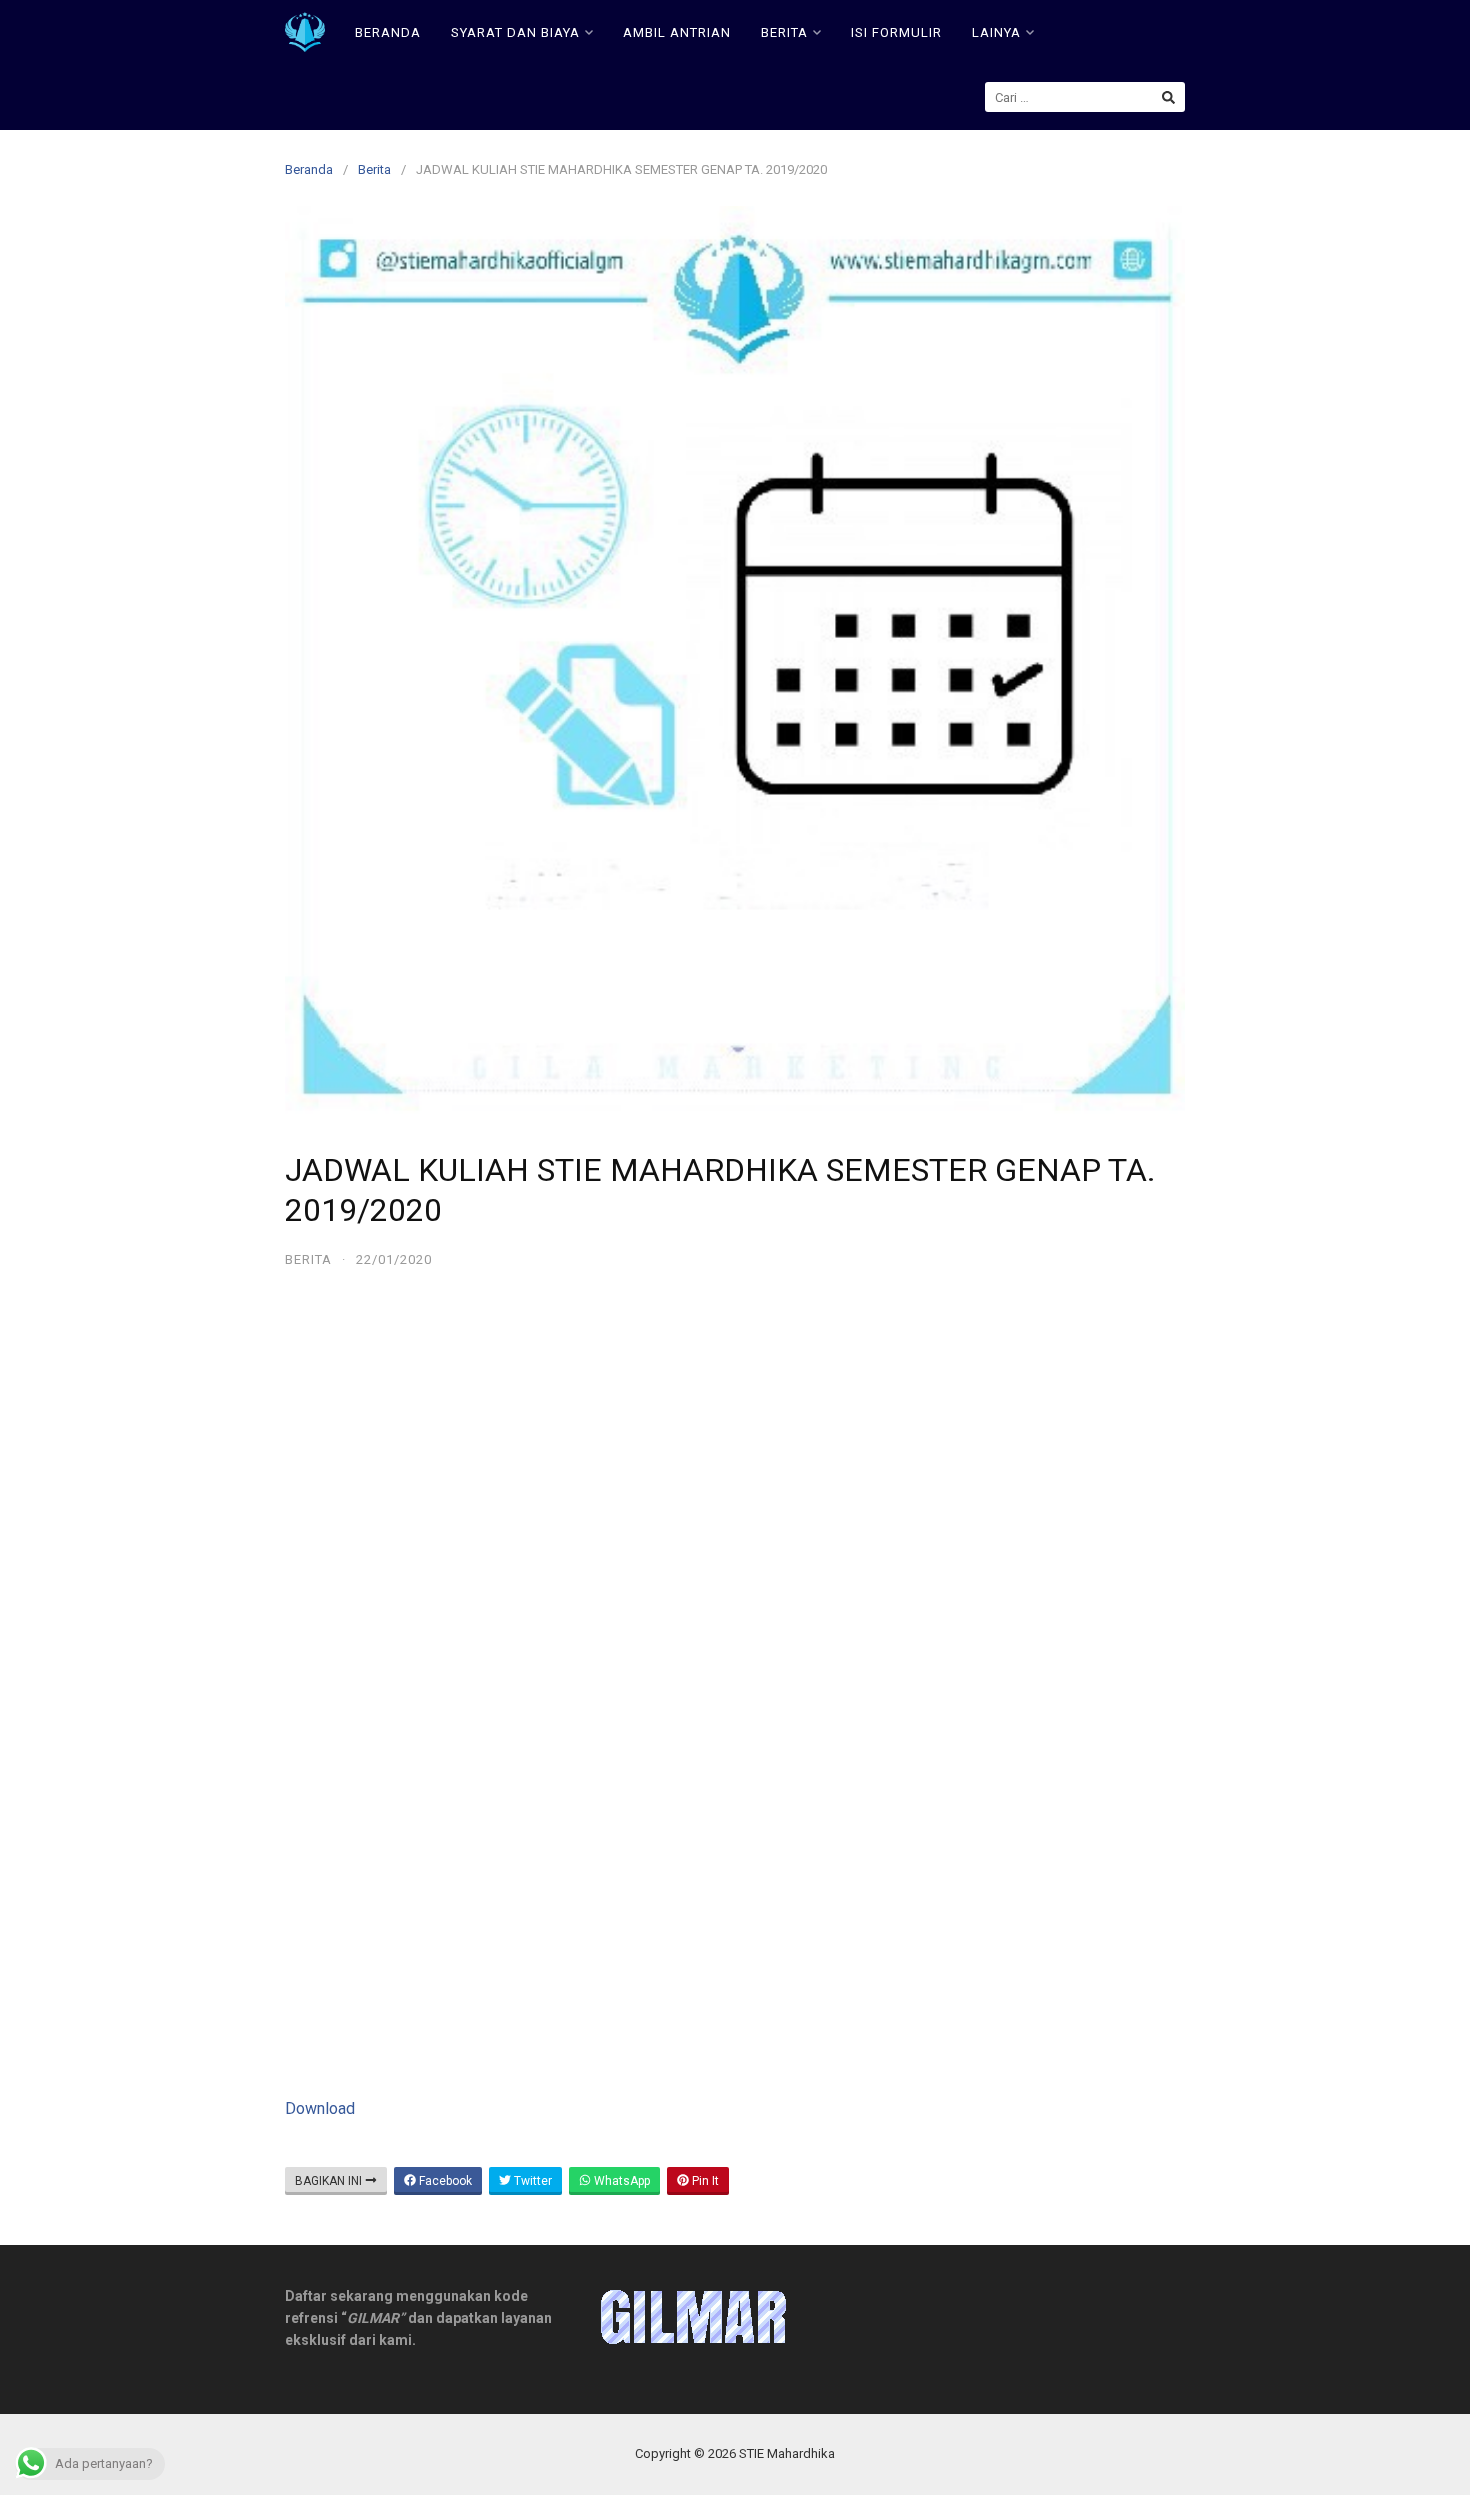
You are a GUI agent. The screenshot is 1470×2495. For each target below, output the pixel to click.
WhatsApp (620, 2181)
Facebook (444, 2181)
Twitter (531, 2181)
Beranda (309, 169)
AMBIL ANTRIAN (677, 32)
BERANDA (388, 32)
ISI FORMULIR (896, 32)
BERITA (784, 32)
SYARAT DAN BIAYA (515, 32)
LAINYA (996, 32)
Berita (374, 169)
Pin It (704, 2181)
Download (320, 2108)
